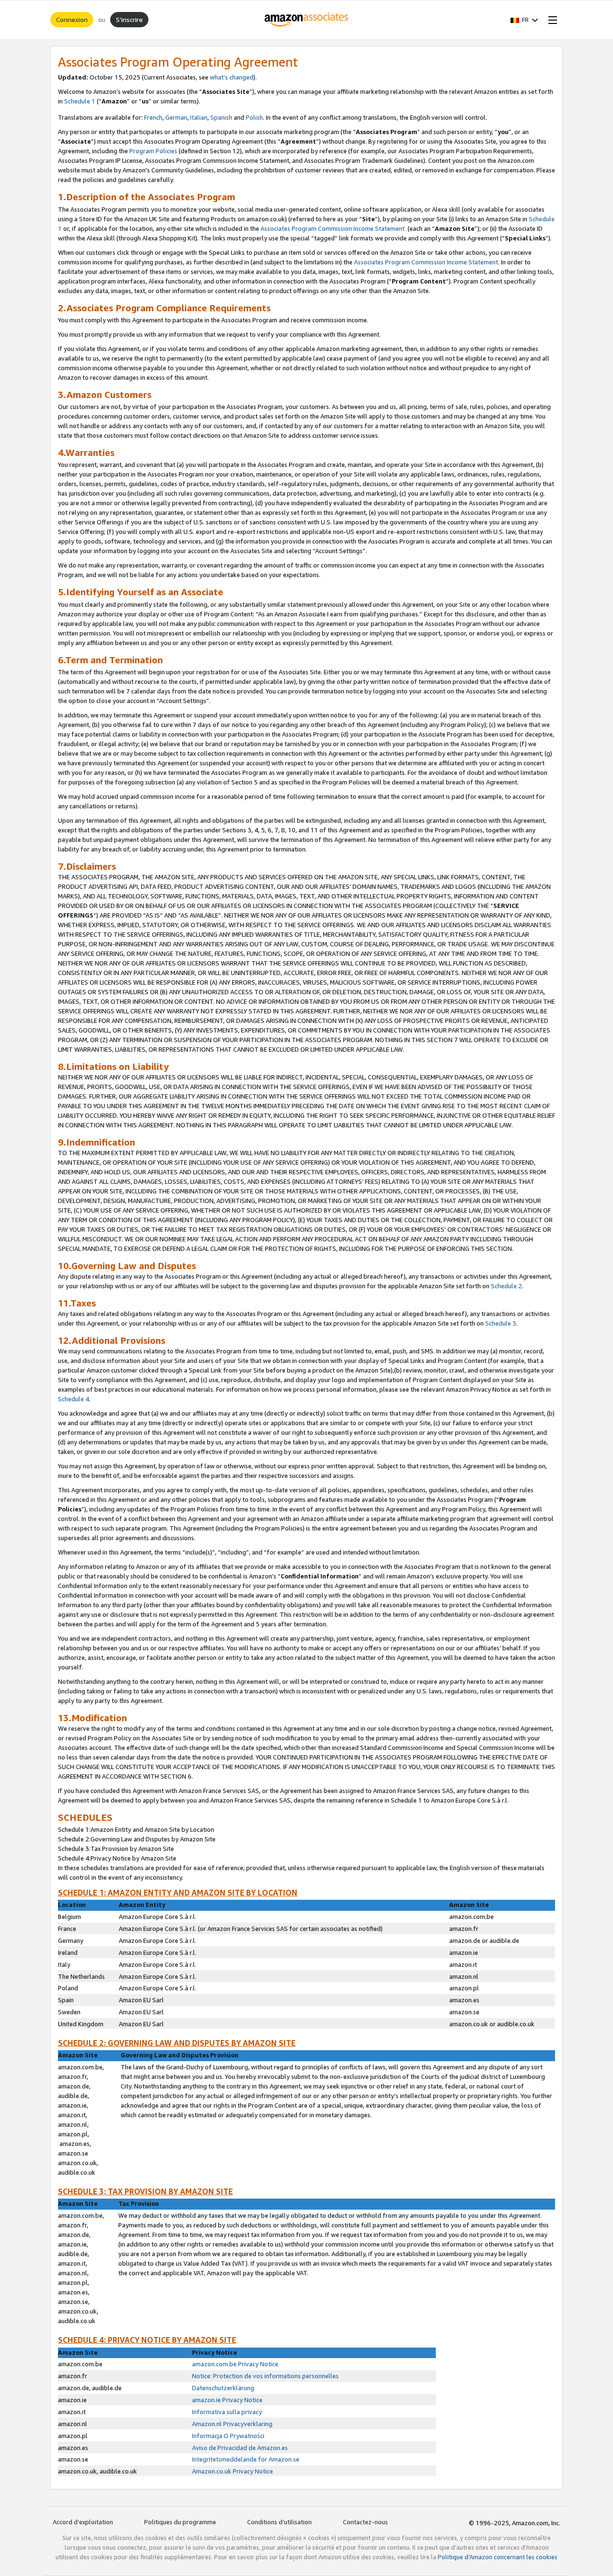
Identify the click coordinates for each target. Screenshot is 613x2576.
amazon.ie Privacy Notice (227, 2400)
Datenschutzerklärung (223, 2388)
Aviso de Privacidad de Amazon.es (240, 2448)
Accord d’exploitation (83, 2522)
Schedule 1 (80, 101)
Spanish (222, 117)
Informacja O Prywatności (228, 2436)
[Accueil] (307, 20)
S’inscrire (129, 19)
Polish (254, 117)
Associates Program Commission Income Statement (333, 228)
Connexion (72, 19)
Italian (199, 117)
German (176, 117)
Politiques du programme (180, 2522)
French (153, 117)
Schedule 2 (506, 1286)
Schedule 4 (74, 1399)
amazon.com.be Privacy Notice (235, 2364)
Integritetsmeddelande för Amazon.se (246, 2459)
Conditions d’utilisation (279, 2522)
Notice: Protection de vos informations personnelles (265, 2376)
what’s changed (232, 77)
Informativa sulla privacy (227, 2412)
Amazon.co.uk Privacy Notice (233, 2471)
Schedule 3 (501, 1323)
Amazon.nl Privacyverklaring (232, 2424)
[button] (524, 20)
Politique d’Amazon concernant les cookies (498, 2557)
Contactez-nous (365, 2522)
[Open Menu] (551, 20)
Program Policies (153, 151)
